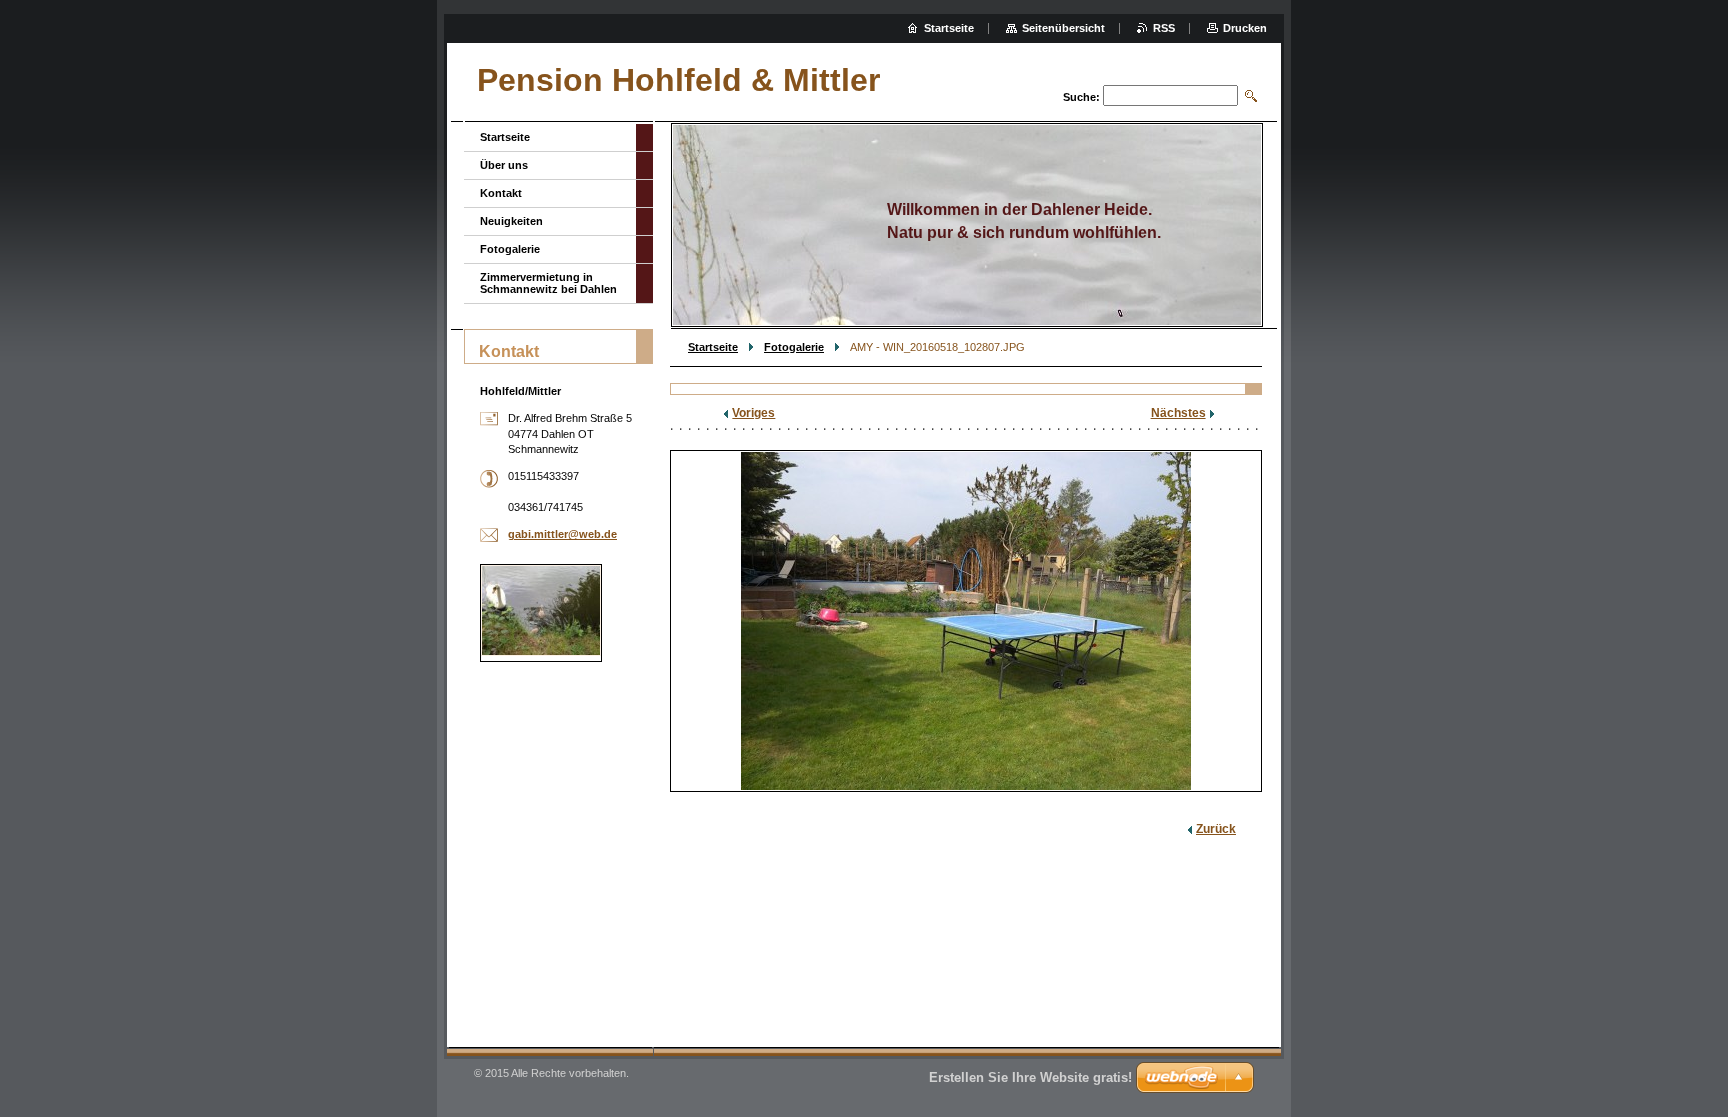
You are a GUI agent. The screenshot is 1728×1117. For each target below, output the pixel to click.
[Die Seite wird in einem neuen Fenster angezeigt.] (966, 621)
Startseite (713, 347)
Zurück (1216, 829)
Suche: (1081, 97)
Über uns (504, 165)
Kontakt (501, 193)
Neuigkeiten (511, 221)
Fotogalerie (794, 347)
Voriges (753, 413)
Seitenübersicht (1063, 28)
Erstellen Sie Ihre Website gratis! (1030, 1077)
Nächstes (1178, 413)
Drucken (1245, 28)
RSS (1164, 28)
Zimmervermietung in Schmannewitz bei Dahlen (548, 283)
